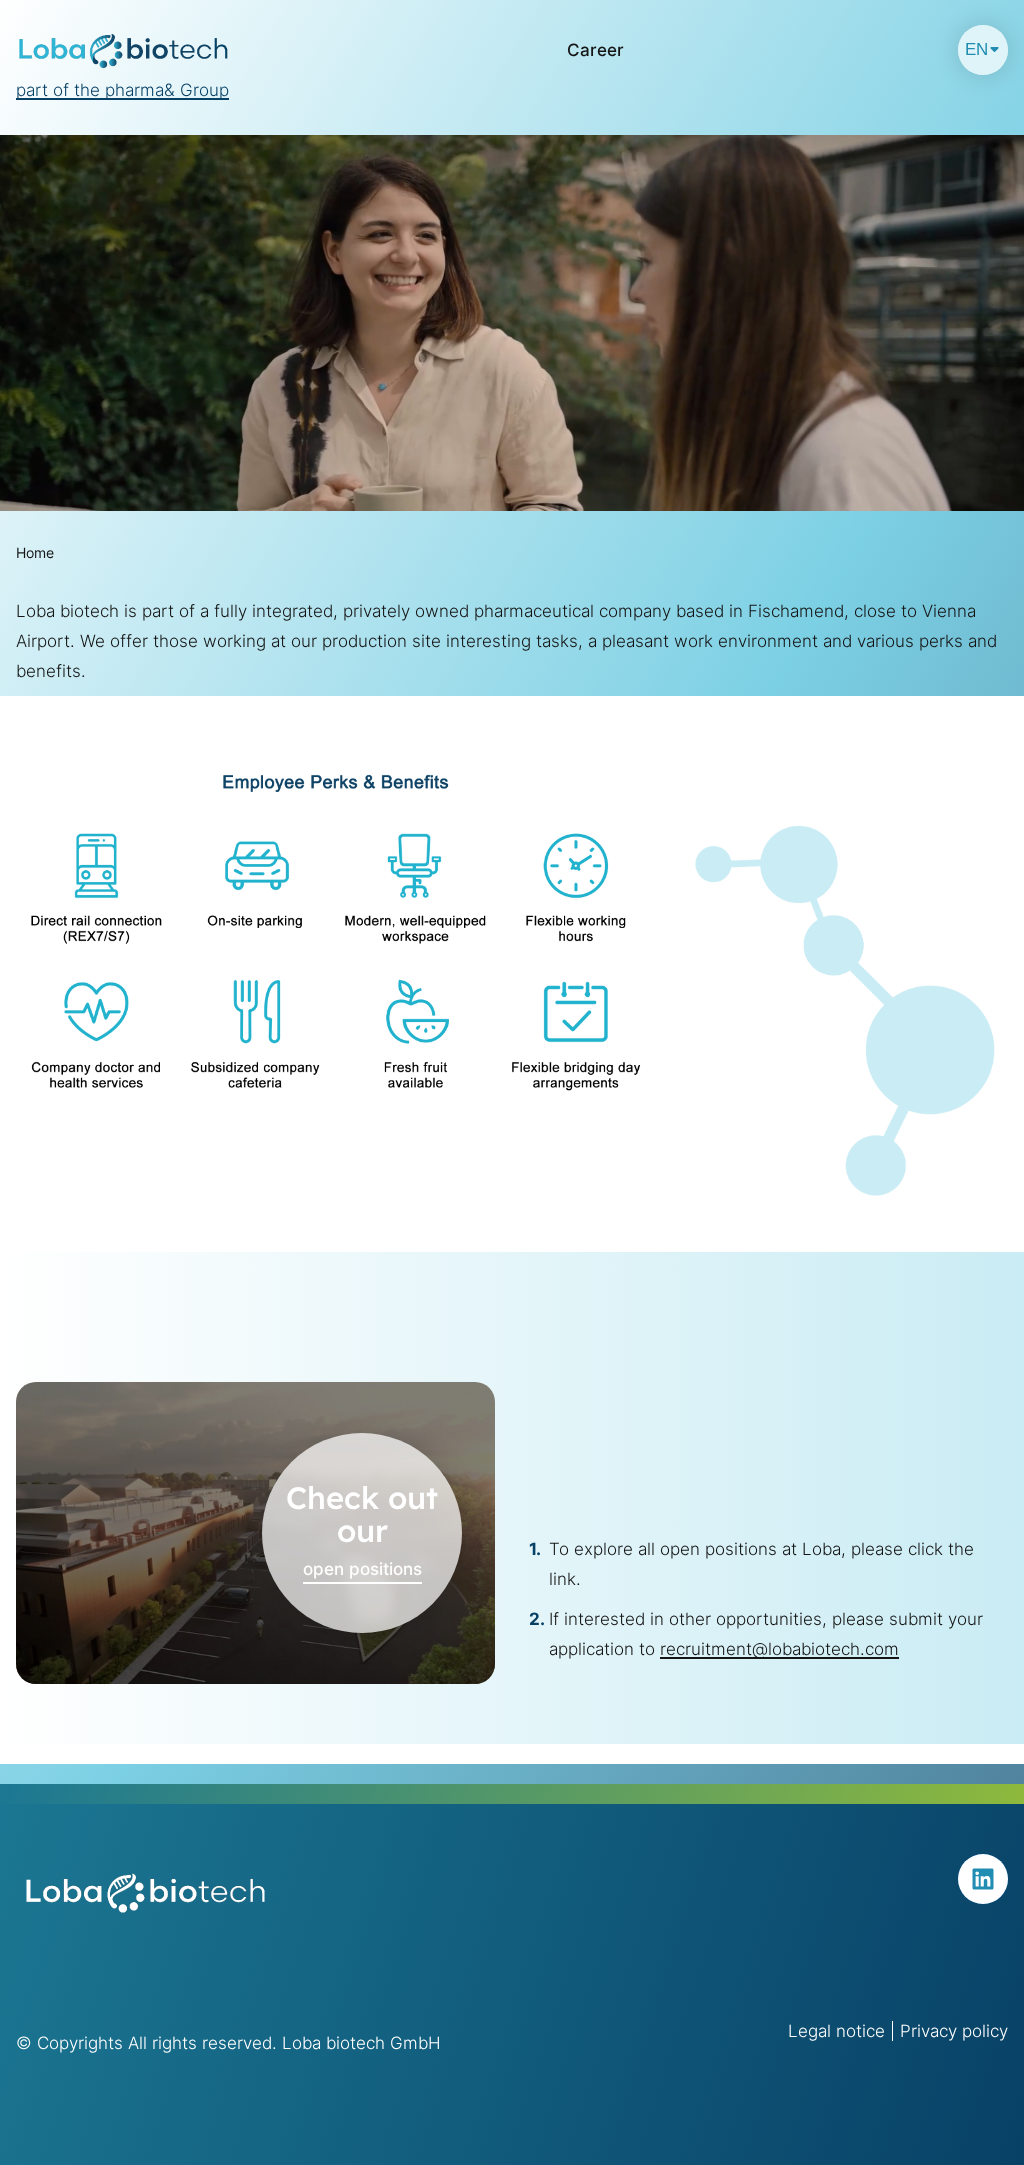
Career (595, 50)
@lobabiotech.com (825, 1649)
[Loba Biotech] (124, 50)
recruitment (706, 1649)
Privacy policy (954, 2031)
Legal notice (836, 2031)
